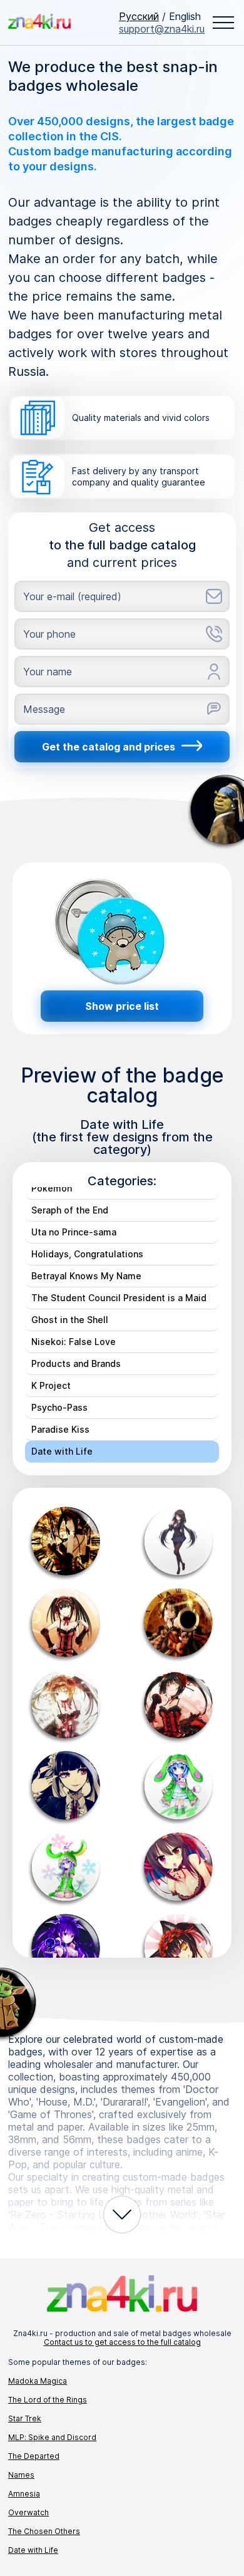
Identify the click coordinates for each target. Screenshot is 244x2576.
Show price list (122, 1006)
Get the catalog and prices (109, 747)
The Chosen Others (44, 2531)
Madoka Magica (38, 2381)
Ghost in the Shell (70, 1320)
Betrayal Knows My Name (86, 1276)
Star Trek (25, 2418)
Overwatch (28, 2512)
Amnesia (24, 2494)
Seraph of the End (70, 1210)
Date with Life (62, 1451)
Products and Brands (76, 1363)
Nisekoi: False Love (74, 1342)
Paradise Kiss (60, 1429)
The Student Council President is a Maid (119, 1298)
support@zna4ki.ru (162, 29)
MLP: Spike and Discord (52, 2437)
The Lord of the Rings (48, 2400)
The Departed (34, 2456)
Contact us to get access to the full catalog (122, 2342)
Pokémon (52, 1188)
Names (21, 2475)
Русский (139, 16)
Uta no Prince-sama (74, 1232)
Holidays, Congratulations (87, 1254)
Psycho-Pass (59, 1407)
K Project (51, 1385)
